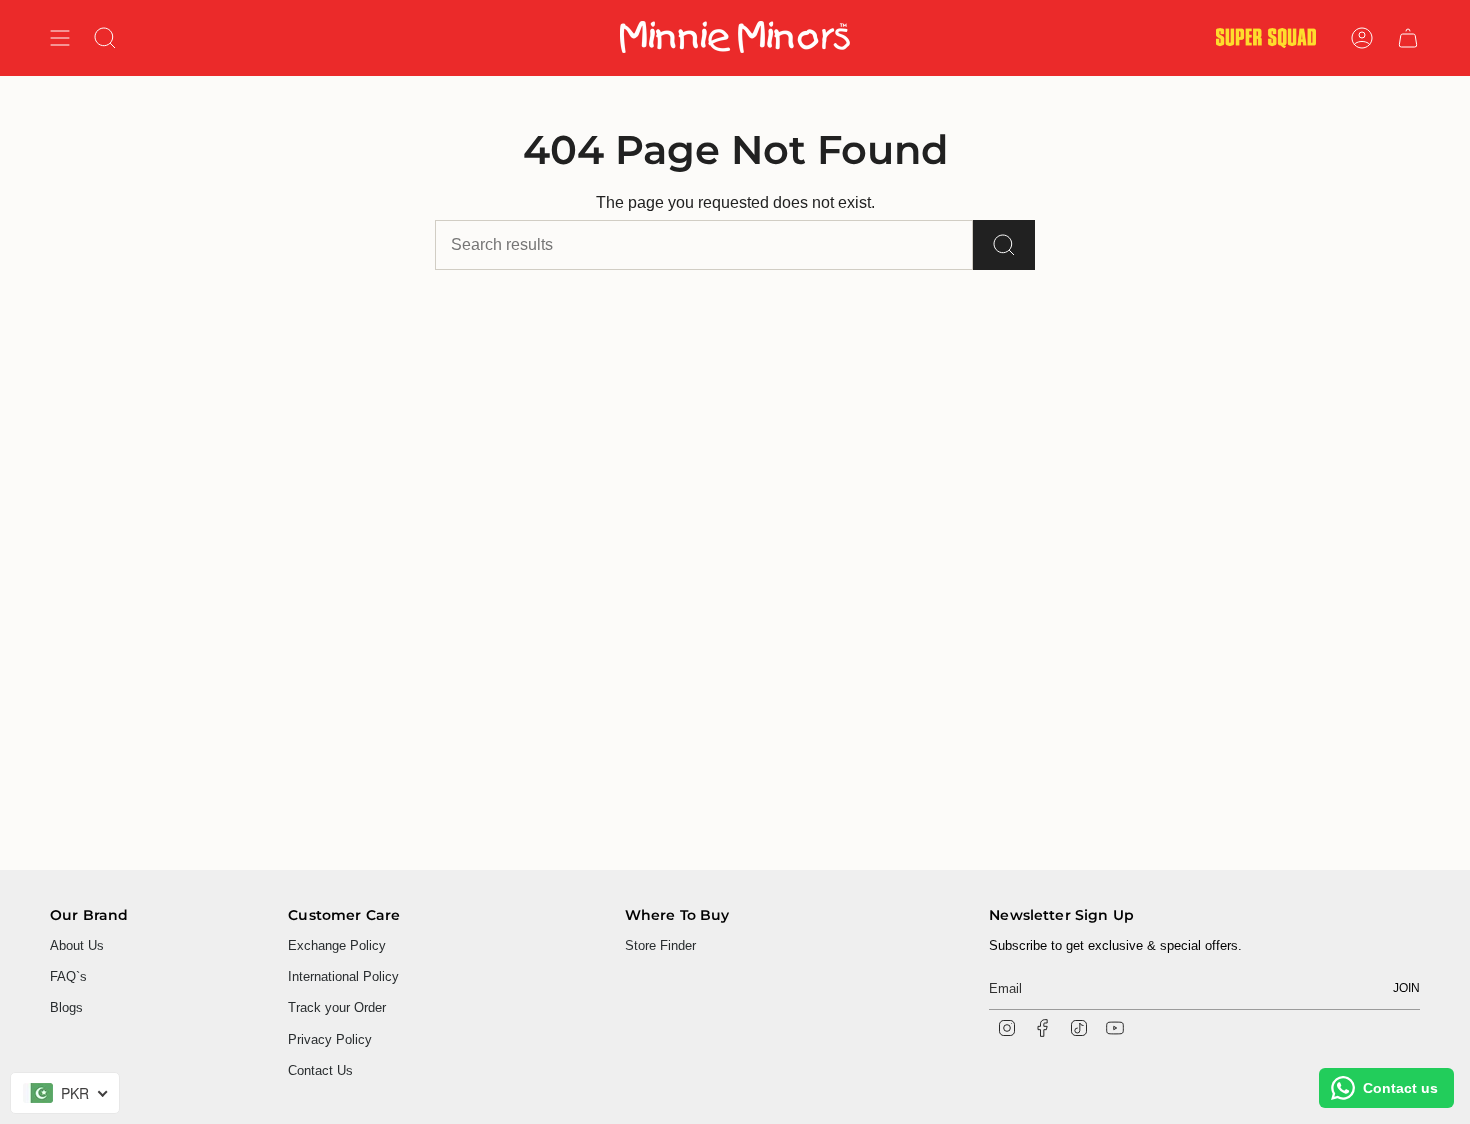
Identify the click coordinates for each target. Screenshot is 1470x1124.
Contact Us (320, 1070)
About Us (77, 945)
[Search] (1004, 245)
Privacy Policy (330, 1039)
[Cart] (1408, 38)
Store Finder (660, 945)
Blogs (66, 1007)
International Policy (343, 976)
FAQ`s (68, 976)
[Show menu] (60, 38)
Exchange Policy (337, 945)
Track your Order (337, 1007)
